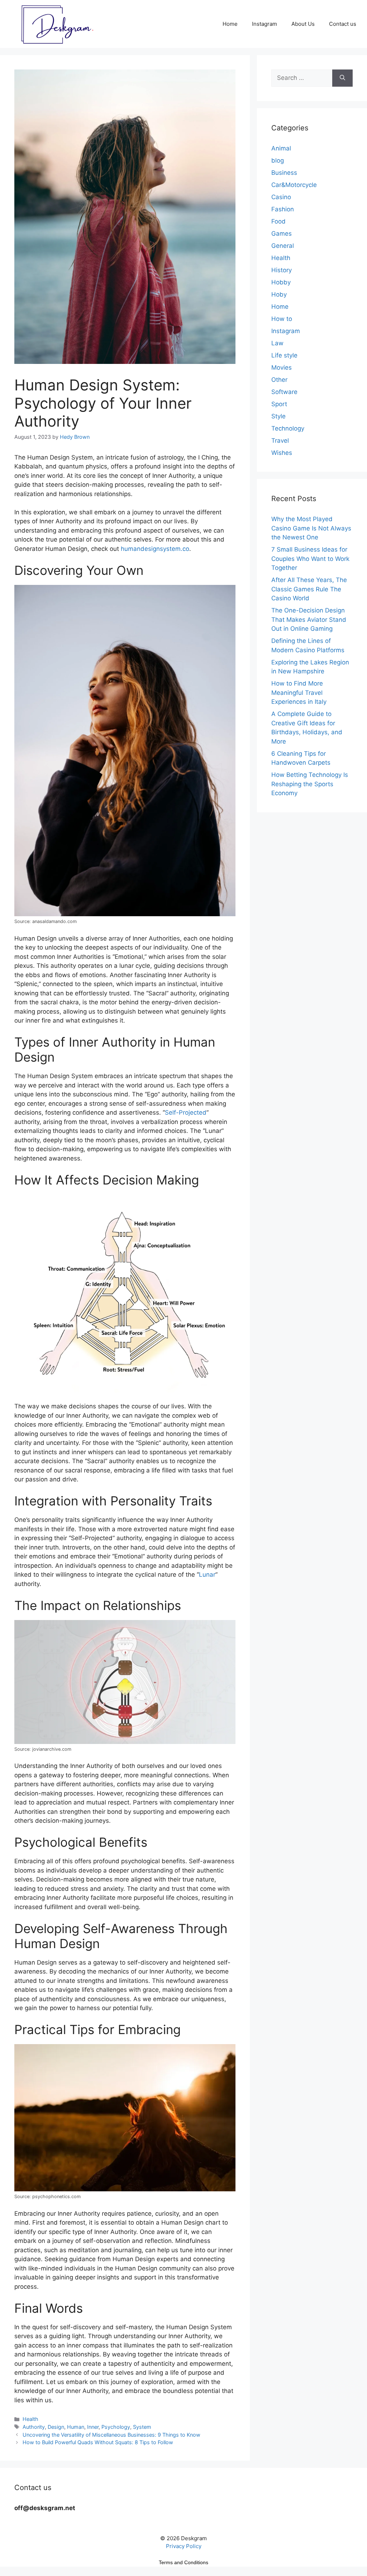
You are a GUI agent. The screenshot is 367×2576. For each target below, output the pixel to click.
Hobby (281, 282)
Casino (281, 197)
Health (30, 2419)
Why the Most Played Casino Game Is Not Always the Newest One (311, 528)
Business (284, 173)
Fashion (283, 209)
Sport (279, 404)
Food (278, 221)
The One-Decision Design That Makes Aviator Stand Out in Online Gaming (309, 619)
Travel (280, 441)
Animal (281, 148)
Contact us (343, 24)
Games (282, 234)
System (142, 2427)
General (283, 246)
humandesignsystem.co (155, 549)
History (282, 270)
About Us (303, 24)
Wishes (282, 453)
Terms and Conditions (183, 2562)
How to (282, 319)
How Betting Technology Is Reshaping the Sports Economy (310, 784)
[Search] (342, 78)
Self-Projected (186, 1112)
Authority (34, 2427)
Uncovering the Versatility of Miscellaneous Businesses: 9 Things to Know (111, 2435)
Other (279, 380)
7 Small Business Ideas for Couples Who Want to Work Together (310, 559)
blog (278, 160)
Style (278, 416)
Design (56, 2427)
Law (277, 343)
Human (76, 2427)
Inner (93, 2427)
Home (230, 24)
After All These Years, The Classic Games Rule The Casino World (309, 589)
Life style (284, 355)
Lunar (207, 1575)
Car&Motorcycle (294, 185)
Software (284, 392)
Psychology (116, 2427)
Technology (288, 428)
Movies (282, 367)
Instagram (264, 24)
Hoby (279, 294)
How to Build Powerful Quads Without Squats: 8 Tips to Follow (98, 2442)
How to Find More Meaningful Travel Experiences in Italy (299, 693)
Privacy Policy (184, 2546)
